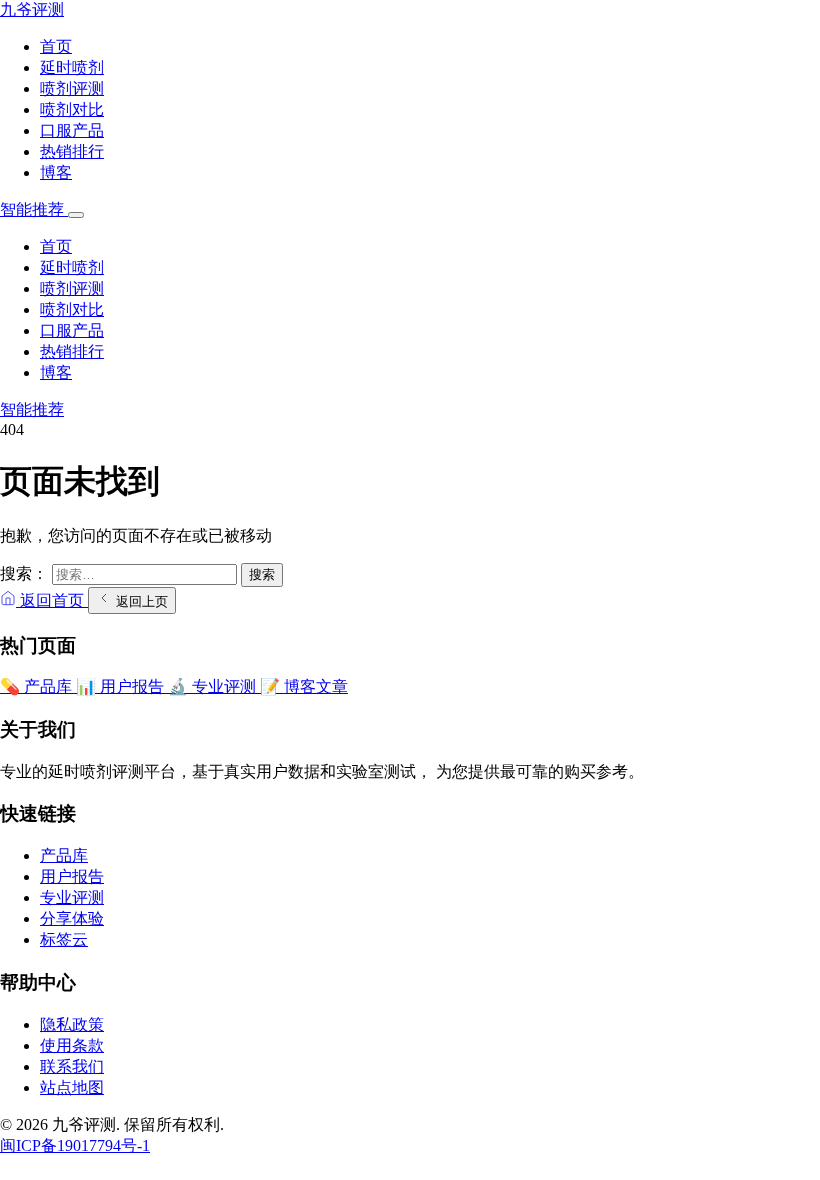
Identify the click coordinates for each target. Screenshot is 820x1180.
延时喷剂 (72, 67)
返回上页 (140, 601)
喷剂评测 (72, 88)
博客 (56, 172)
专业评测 (72, 897)
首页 (56, 46)
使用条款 (72, 1045)
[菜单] (76, 215)
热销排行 (72, 151)
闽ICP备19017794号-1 (75, 1145)
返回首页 (52, 600)
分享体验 (72, 918)
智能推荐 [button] (34, 209)
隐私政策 (72, 1024)
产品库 (64, 855)
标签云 (64, 939)
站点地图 (72, 1087)
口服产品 (72, 130)
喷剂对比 (72, 109)
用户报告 (72, 876)
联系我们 (72, 1066)
